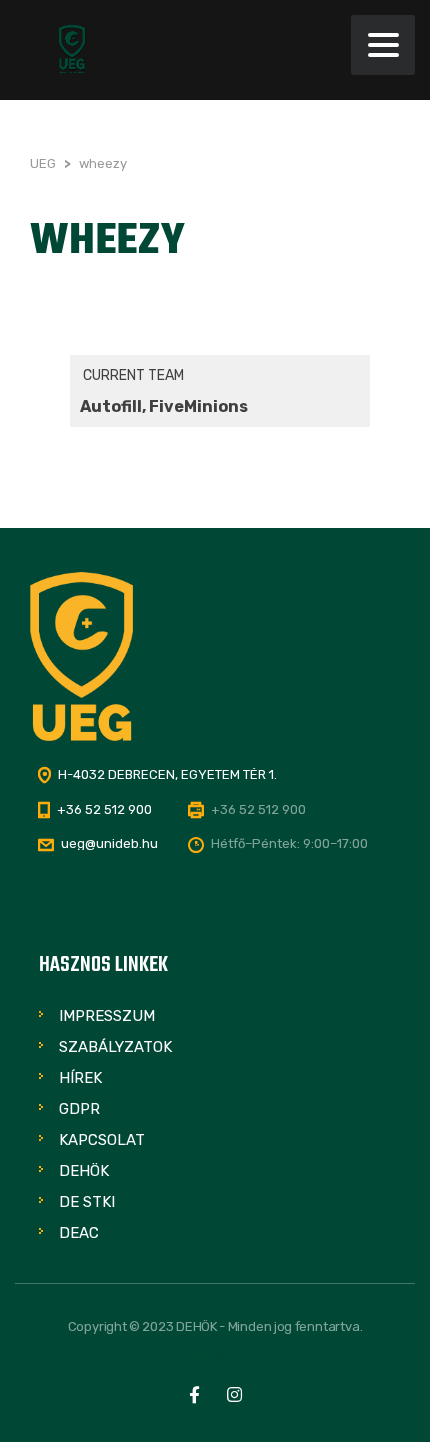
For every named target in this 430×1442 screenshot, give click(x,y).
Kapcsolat (102, 1140)
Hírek (80, 1078)
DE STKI (87, 1202)
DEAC (79, 1233)
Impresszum (107, 1016)
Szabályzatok (115, 1047)
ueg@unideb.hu (109, 843)
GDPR (79, 1109)
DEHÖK (84, 1171)
